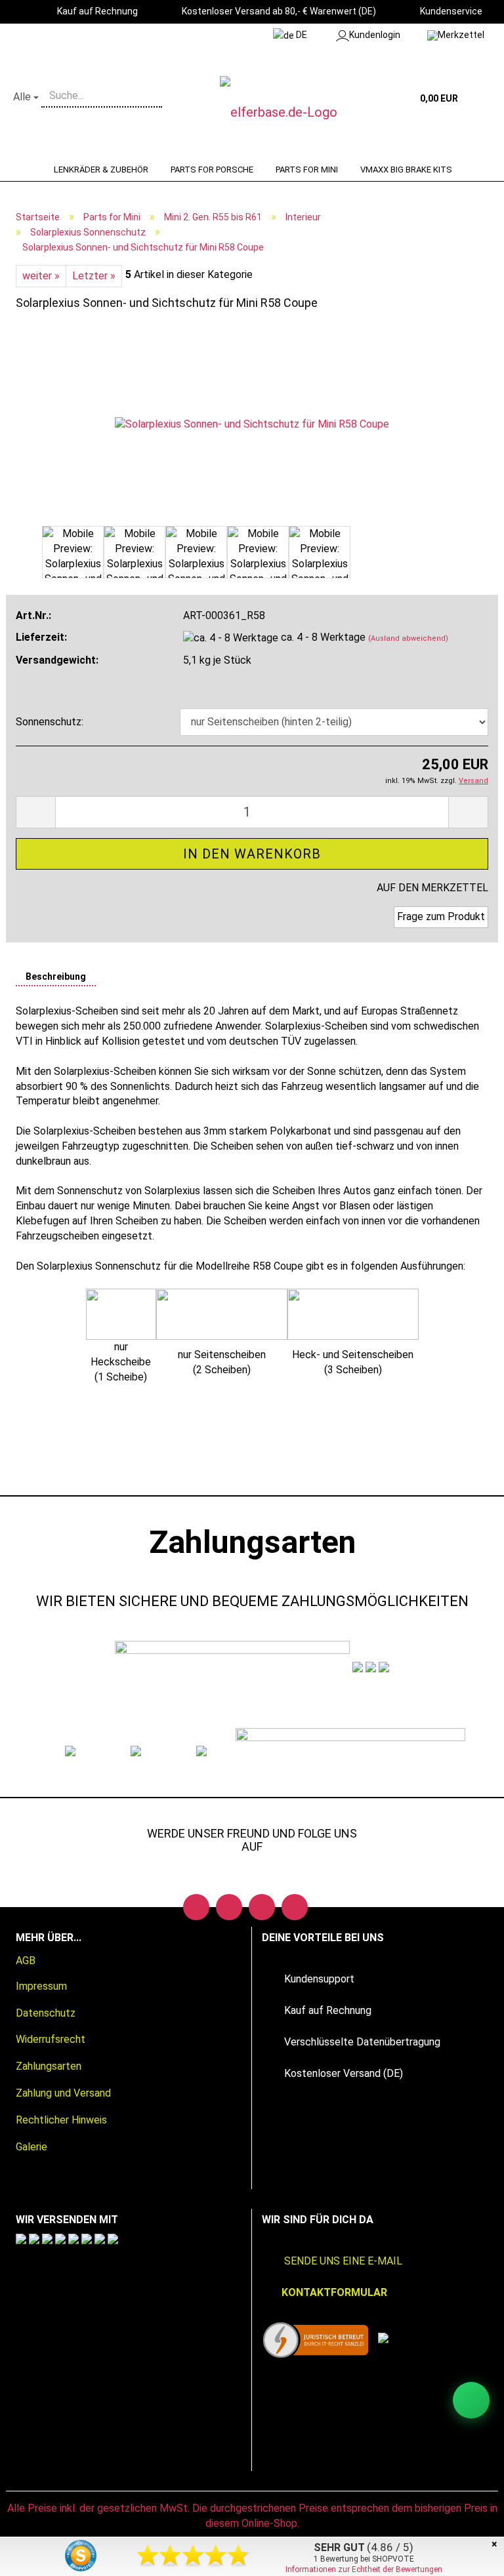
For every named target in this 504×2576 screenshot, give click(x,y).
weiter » (41, 276)
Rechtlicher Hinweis (61, 2120)
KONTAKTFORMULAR (334, 2292)
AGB (26, 1961)
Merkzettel (461, 35)
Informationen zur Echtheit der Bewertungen (364, 2569)
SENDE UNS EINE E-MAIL (343, 2261)
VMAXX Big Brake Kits (406, 170)
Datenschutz (46, 2013)
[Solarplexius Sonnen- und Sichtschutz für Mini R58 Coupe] (252, 423)
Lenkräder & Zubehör (101, 170)
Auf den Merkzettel (432, 888)
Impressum (41, 1986)
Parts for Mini (307, 170)
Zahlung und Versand (63, 2093)
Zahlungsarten (49, 2066)
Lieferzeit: (41, 637)
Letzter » (94, 276)
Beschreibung (56, 976)
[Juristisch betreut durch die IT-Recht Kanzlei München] (316, 2340)
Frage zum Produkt (441, 916)
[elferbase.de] (294, 112)
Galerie (31, 2147)
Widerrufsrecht (51, 2039)
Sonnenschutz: (50, 722)
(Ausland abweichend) (408, 638)
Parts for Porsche (212, 170)
